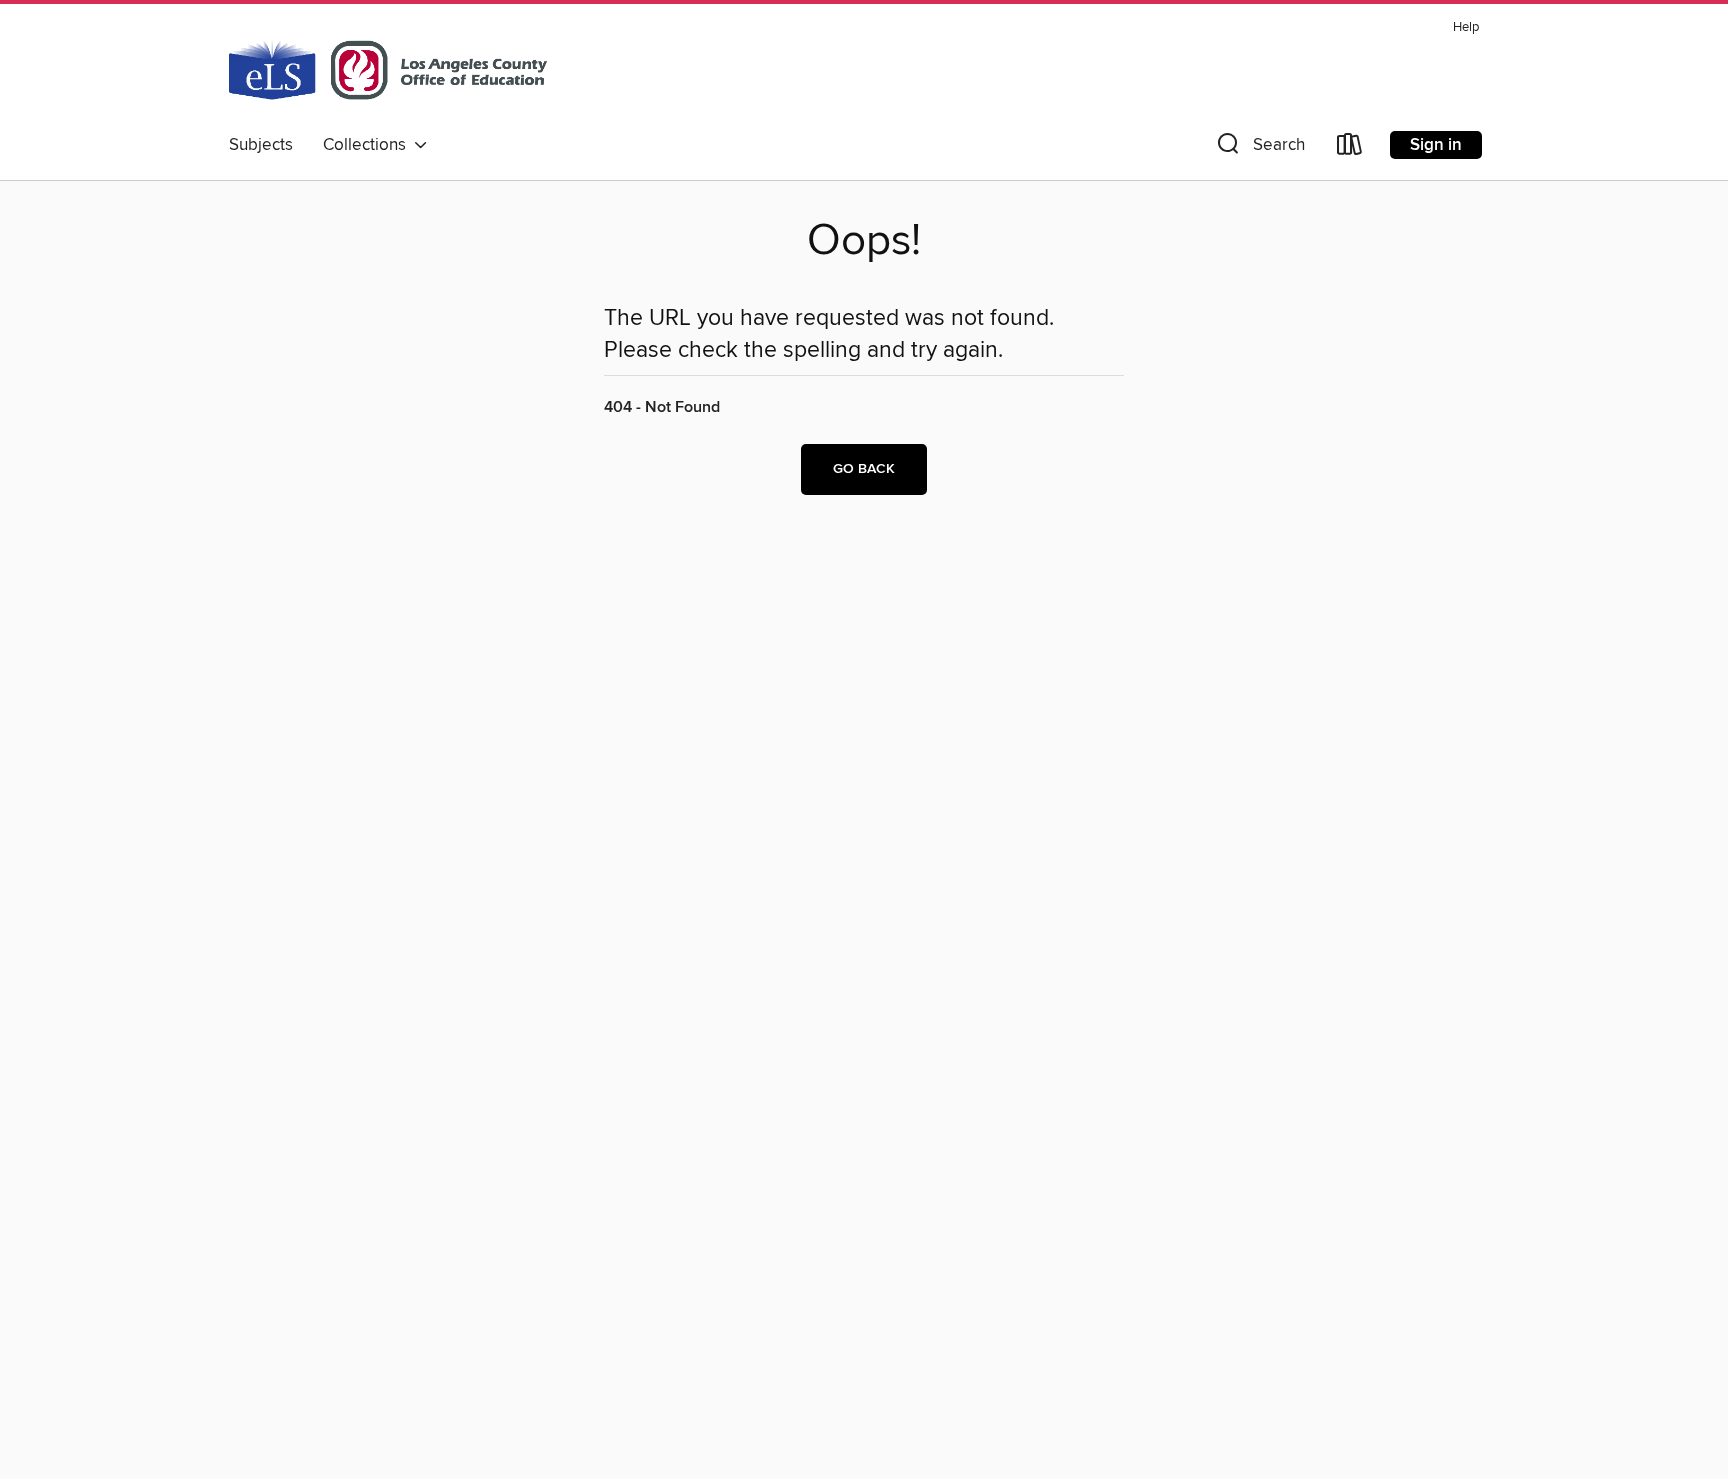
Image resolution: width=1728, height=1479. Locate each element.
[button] (1259, 148)
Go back (864, 469)
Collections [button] (368, 145)
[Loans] (1350, 148)
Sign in (1436, 145)
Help (1466, 27)
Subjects (261, 145)
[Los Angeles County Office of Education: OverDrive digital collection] (388, 69)
